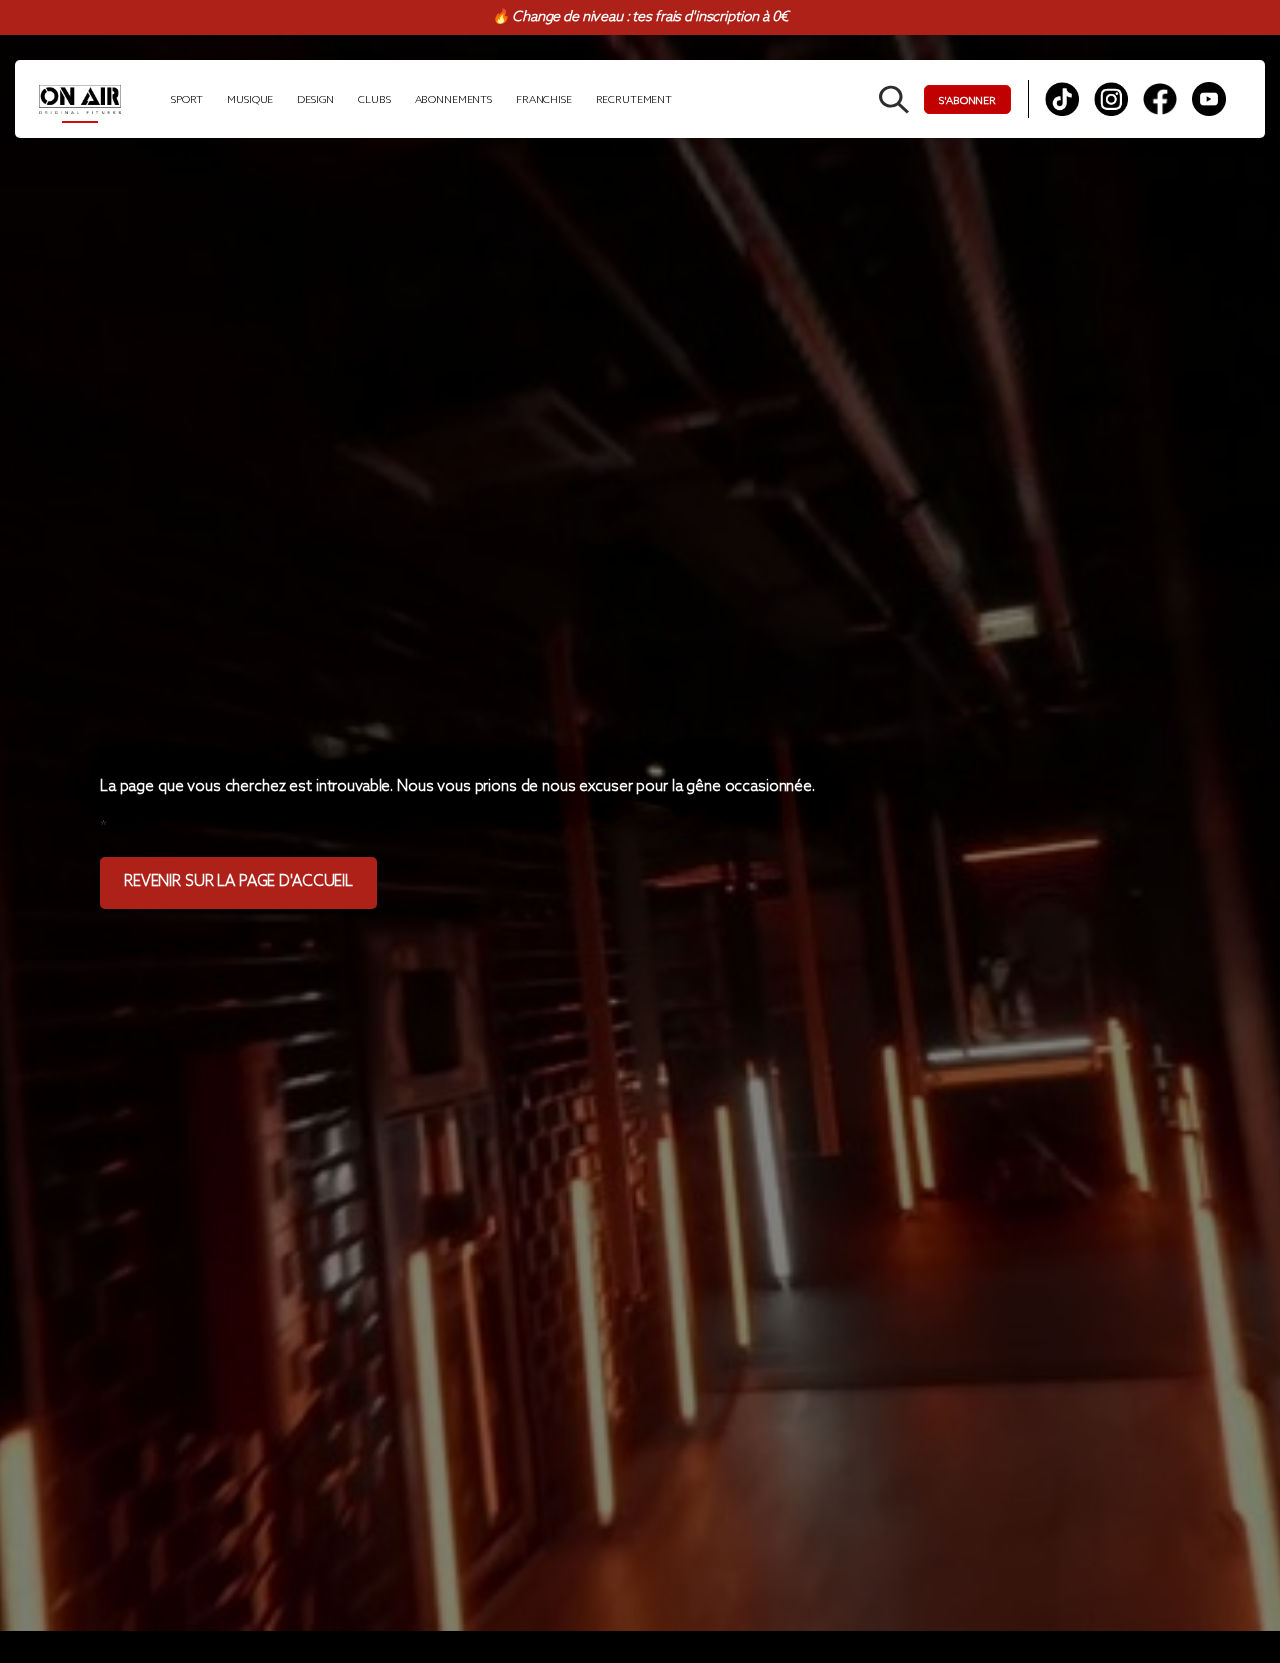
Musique (250, 100)
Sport (187, 100)
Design (315, 100)
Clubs (374, 100)
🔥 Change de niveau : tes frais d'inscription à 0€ (639, 17)
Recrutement (634, 100)
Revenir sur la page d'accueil (238, 882)
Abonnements (453, 100)
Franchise (544, 100)
